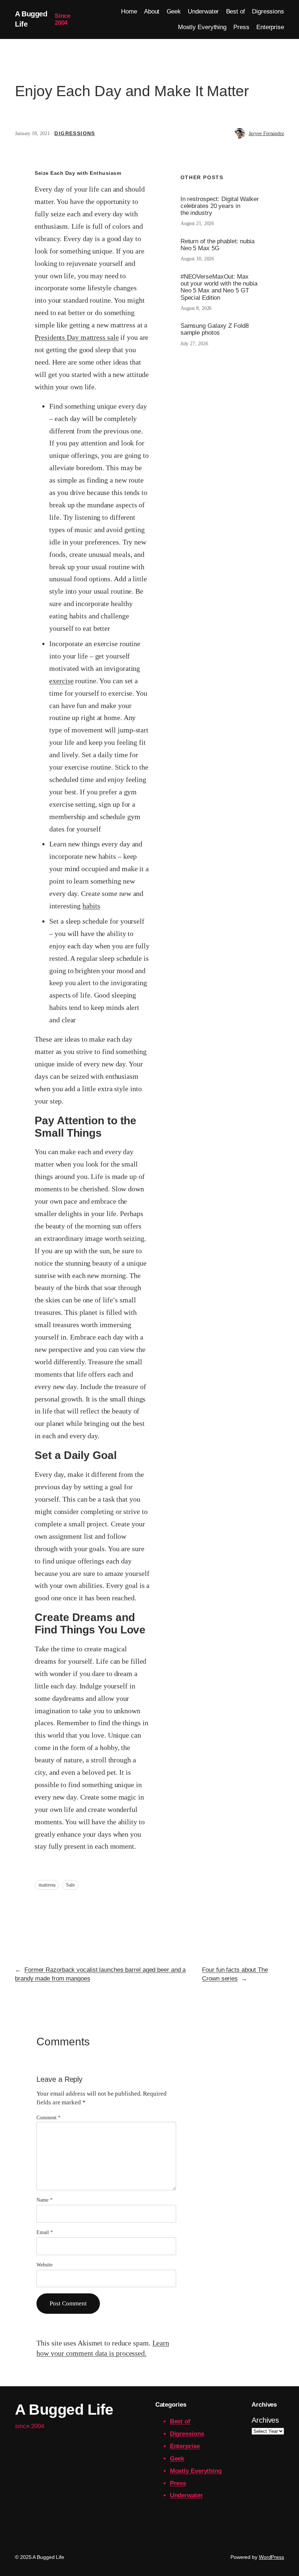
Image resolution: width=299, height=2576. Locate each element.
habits (91, 906)
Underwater (187, 2495)
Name (44, 2200)
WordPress (271, 2557)
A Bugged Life (64, 2410)
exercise (61, 681)
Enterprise (185, 2446)
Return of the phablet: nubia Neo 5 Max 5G (218, 245)
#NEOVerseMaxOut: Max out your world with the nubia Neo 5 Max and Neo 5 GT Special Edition (219, 287)
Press (178, 2483)
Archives (265, 2420)
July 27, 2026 (194, 344)
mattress (47, 1885)
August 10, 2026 (197, 259)
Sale (70, 1885)
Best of (180, 2421)
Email (44, 2232)
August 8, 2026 (196, 308)
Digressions (75, 133)
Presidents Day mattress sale (77, 337)
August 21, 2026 (197, 223)
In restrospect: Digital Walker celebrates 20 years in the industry (220, 206)
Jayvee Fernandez (266, 133)
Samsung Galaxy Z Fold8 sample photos (215, 329)
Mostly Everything (196, 2471)
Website (44, 2265)
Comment (48, 2118)
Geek (177, 2459)
